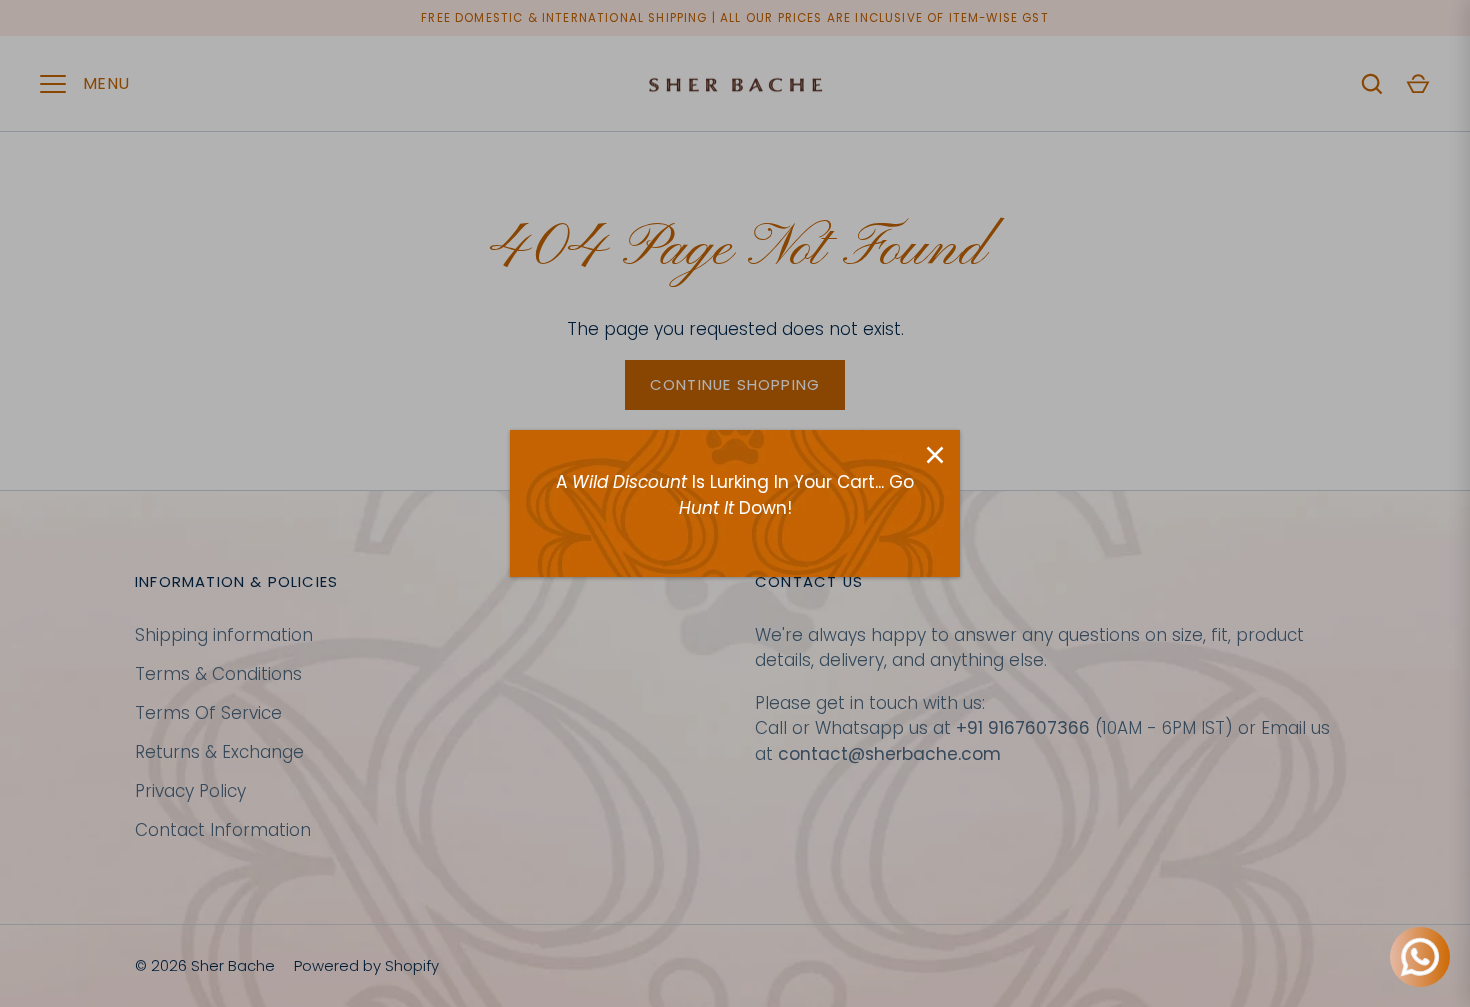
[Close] (935, 455)
